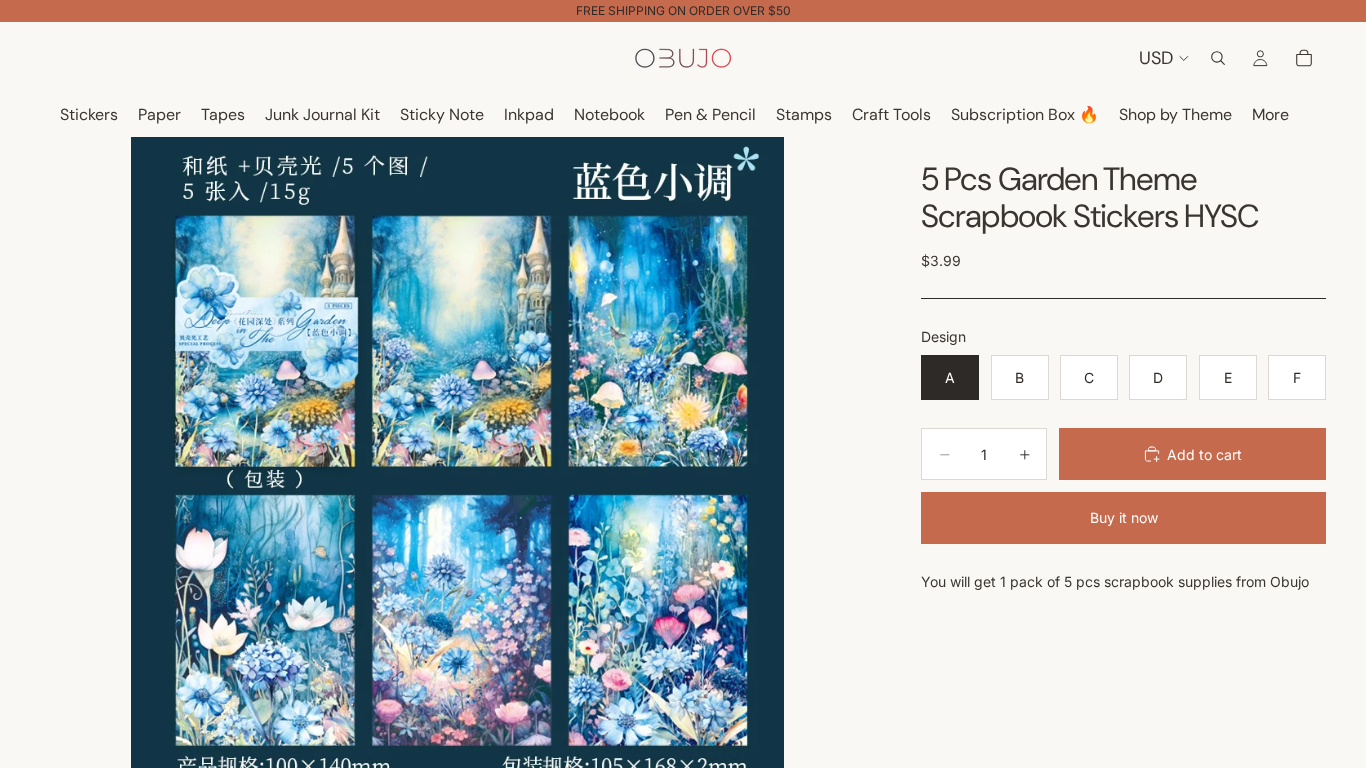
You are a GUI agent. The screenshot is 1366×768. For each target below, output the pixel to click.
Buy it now (1124, 517)
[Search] (1218, 58)
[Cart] (1304, 58)
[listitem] (1270, 115)
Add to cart (1204, 454)
